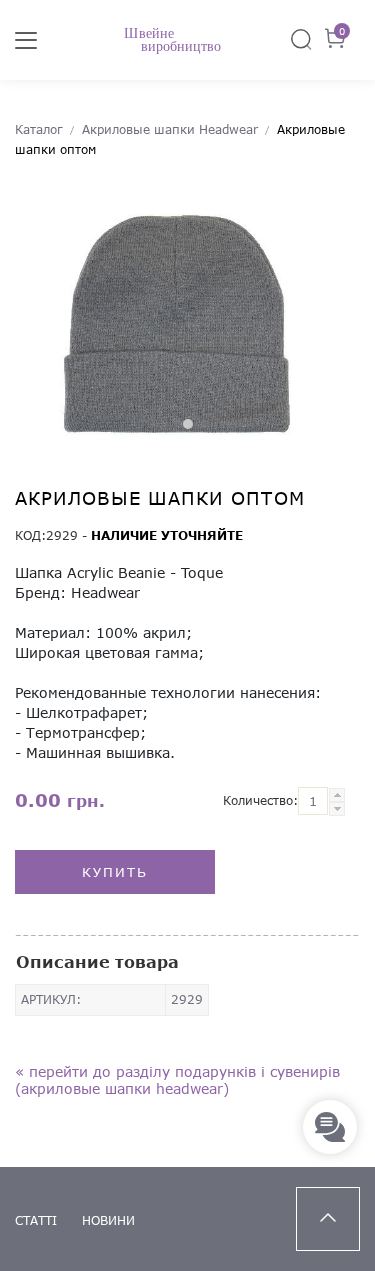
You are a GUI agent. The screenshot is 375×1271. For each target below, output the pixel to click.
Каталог (39, 129)
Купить (115, 872)
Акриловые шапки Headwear (170, 129)
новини (108, 1220)
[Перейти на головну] (187, 40)
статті (36, 1220)
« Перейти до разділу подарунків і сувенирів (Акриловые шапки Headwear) (177, 1080)
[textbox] (313, 801)
